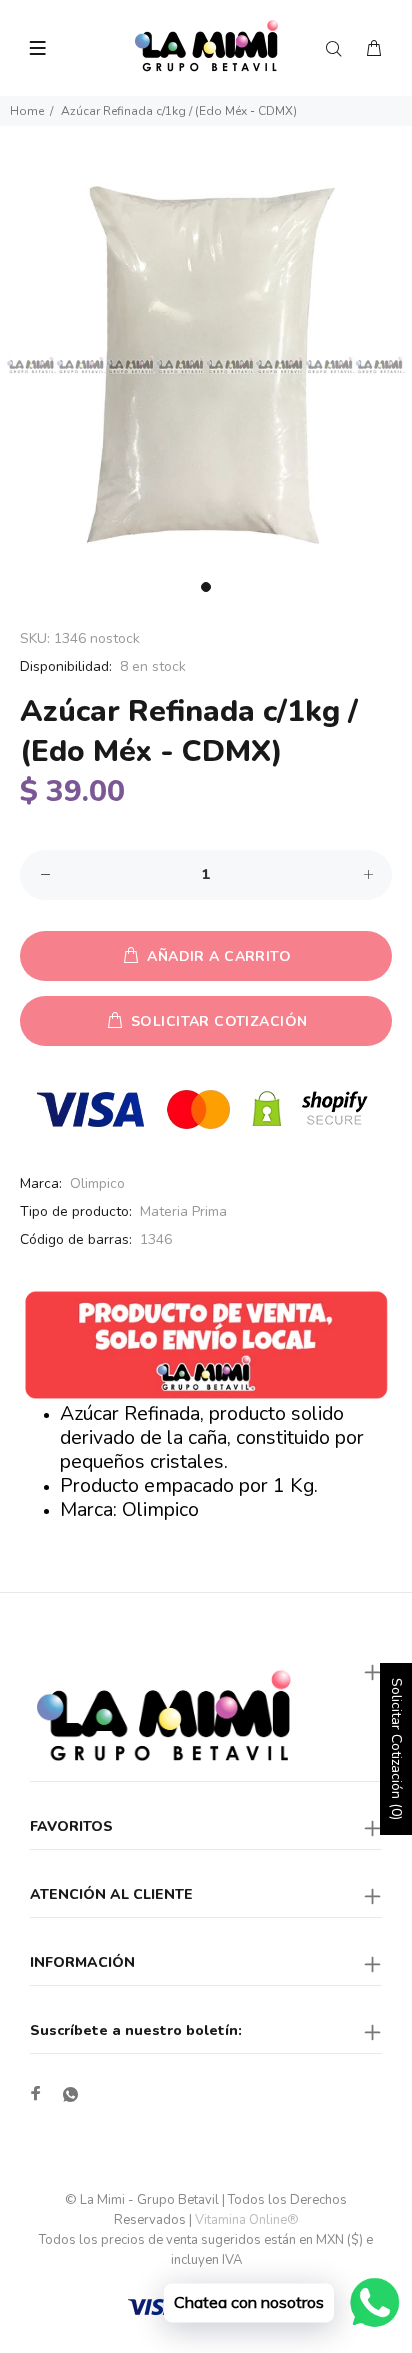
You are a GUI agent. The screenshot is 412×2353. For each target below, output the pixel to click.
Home (27, 111)
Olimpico (97, 1183)
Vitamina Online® (247, 2220)
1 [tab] (206, 587)
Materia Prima (183, 1211)
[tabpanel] (206, 365)
